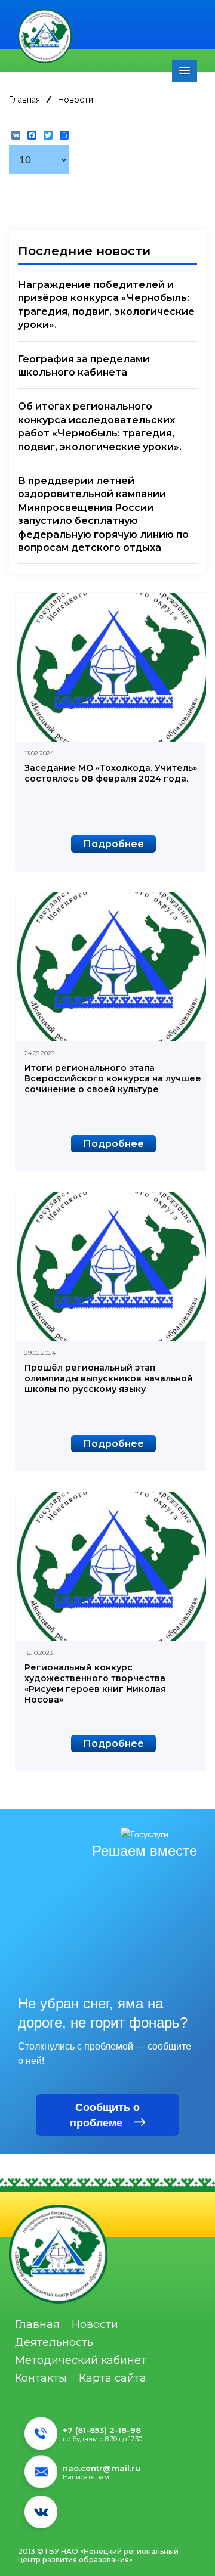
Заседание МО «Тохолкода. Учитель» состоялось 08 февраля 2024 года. (111, 773)
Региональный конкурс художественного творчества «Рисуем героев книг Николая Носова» (95, 1684)
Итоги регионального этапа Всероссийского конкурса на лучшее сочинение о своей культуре (113, 1078)
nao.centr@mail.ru (102, 2468)
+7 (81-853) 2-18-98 (102, 2430)
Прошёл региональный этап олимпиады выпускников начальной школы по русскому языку (109, 1378)
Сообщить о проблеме (105, 2115)
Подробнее (113, 844)
